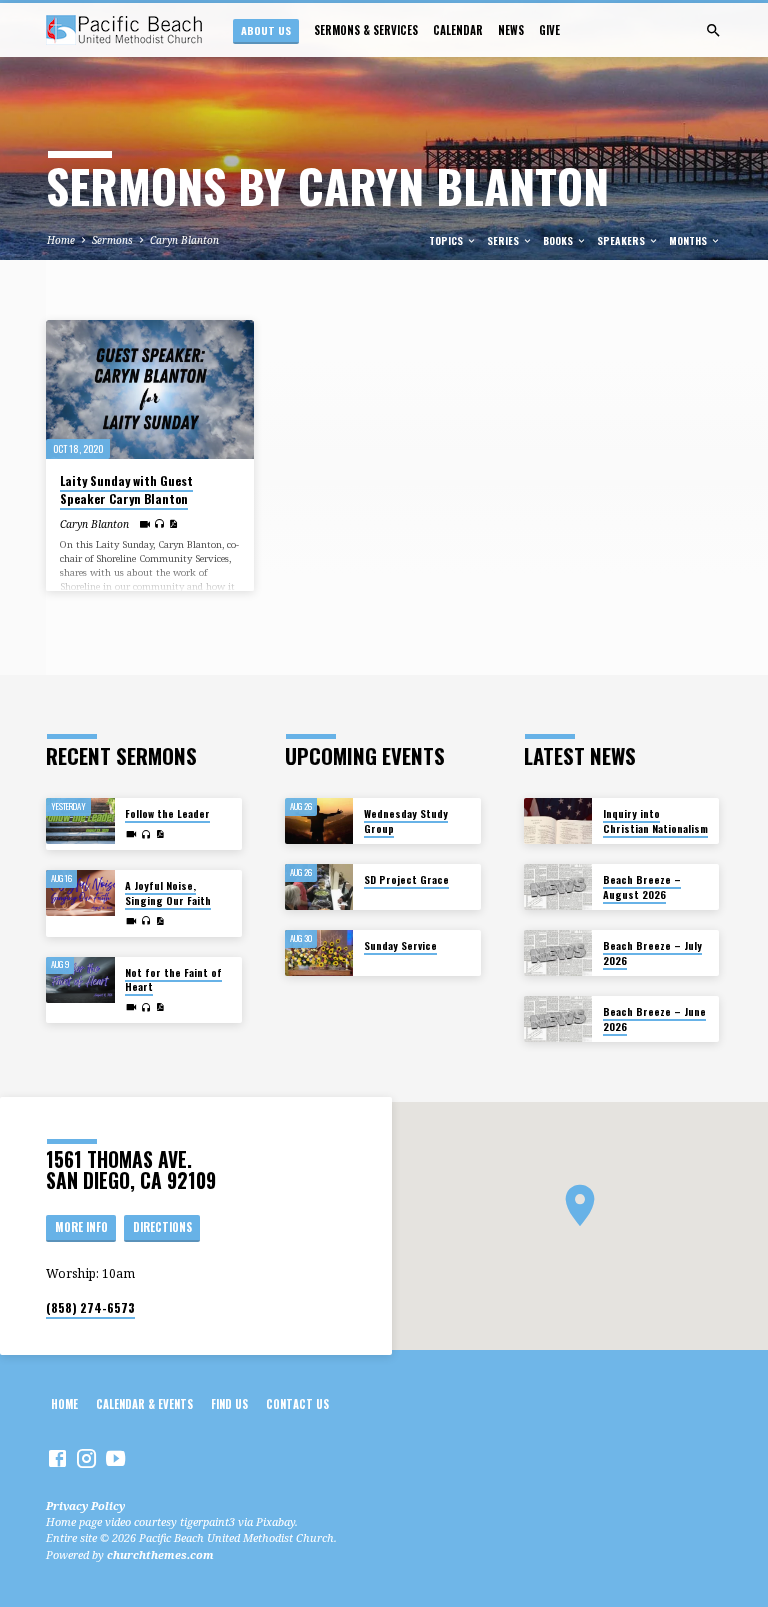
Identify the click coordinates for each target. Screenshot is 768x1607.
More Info (81, 1227)
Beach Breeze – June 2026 (654, 1018)
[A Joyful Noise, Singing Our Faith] (80, 893)
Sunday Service (400, 945)
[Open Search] (713, 30)
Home (61, 240)
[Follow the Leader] (80, 821)
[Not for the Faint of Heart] (80, 980)
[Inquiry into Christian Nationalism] (558, 821)
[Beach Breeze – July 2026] (558, 953)
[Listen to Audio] (159, 523)
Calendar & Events (144, 1404)
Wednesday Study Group (406, 820)
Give (549, 30)
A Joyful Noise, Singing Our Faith (168, 892)
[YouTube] (115, 1458)
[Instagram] (86, 1458)
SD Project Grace (406, 879)
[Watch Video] (144, 524)
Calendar (458, 30)
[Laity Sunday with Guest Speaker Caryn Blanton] (150, 389)
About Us (266, 30)
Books (559, 240)
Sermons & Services (366, 30)
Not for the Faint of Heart (173, 979)
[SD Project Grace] (319, 887)
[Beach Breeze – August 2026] (558, 887)
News (511, 30)
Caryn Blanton (184, 240)
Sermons (112, 240)
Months (689, 240)
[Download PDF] (173, 524)
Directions (162, 1227)
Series (504, 240)
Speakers (622, 240)
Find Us (229, 1404)
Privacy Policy (85, 1505)
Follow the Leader (167, 813)
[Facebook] (57, 1458)
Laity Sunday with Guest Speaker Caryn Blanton (126, 489)
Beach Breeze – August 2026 (642, 886)
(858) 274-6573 (90, 1307)
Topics (447, 240)
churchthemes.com (160, 1554)
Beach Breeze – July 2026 (652, 952)
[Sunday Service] (319, 953)
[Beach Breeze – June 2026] (558, 1019)
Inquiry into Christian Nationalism (655, 820)
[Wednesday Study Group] (319, 821)
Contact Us (297, 1404)
